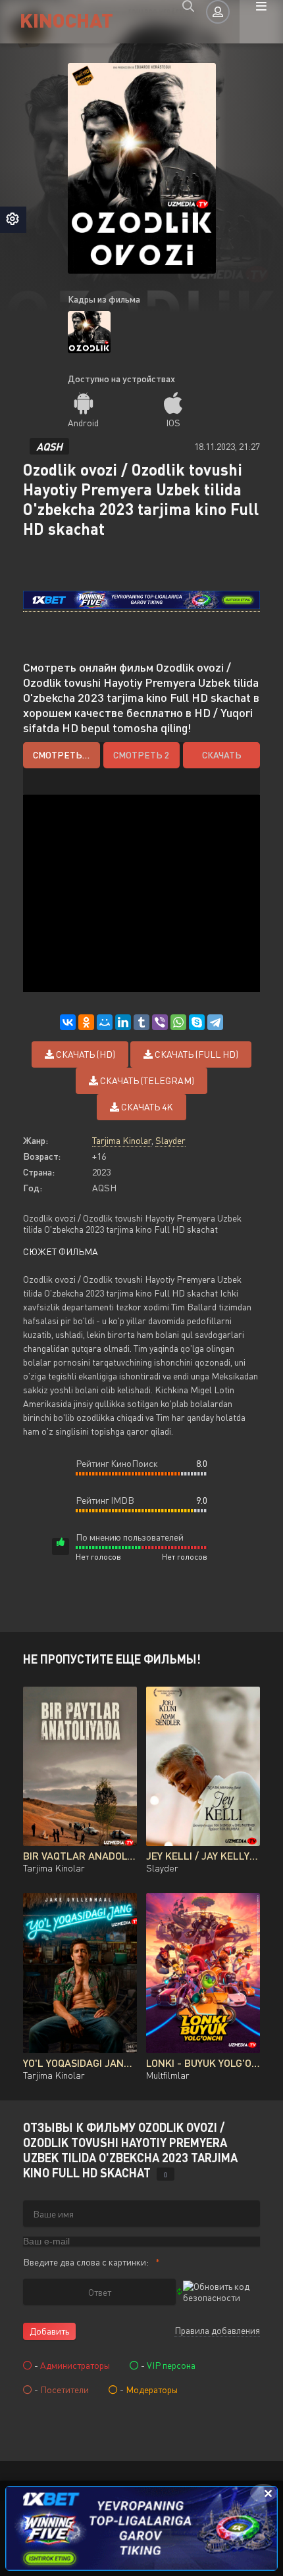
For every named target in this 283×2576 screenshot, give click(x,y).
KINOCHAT (66, 19)
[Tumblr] (141, 1022)
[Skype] (197, 1022)
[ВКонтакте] (68, 1022)
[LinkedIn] (123, 1022)
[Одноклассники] (86, 1022)
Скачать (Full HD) (195, 1054)
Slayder (170, 1140)
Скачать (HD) (85, 1054)
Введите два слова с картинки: (86, 2262)
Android (83, 423)
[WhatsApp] (178, 1022)
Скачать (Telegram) (146, 1080)
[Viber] (160, 1022)
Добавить (49, 2331)
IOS (173, 423)
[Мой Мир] (105, 1022)
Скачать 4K (146, 1107)
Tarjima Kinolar (122, 1140)
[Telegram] (215, 1022)
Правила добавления (217, 2330)
